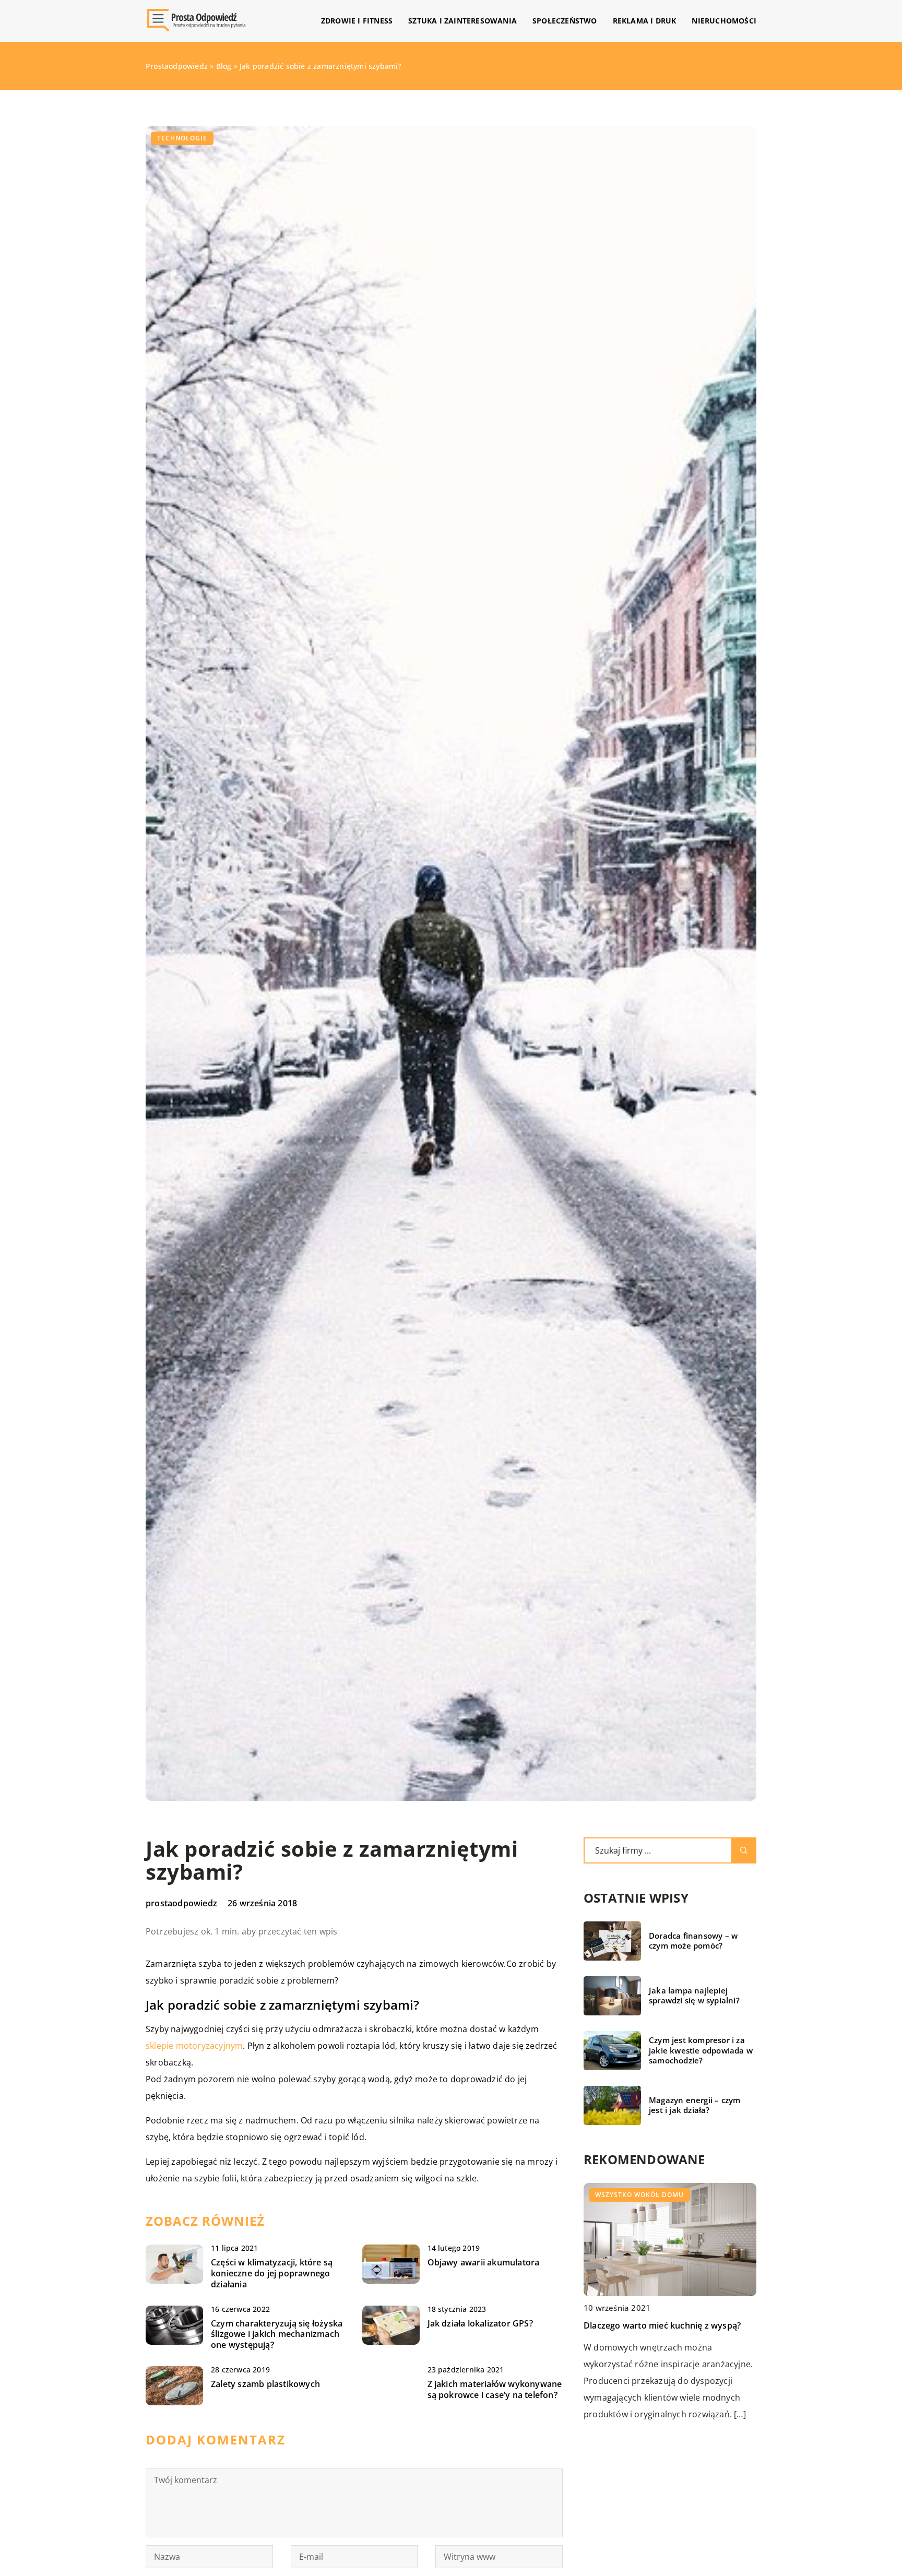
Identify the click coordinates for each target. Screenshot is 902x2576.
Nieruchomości (724, 21)
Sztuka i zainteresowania (462, 21)
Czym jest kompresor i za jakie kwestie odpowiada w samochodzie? (701, 2050)
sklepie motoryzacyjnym (194, 2046)
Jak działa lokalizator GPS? (480, 2324)
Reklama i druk (645, 21)
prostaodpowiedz (181, 1903)
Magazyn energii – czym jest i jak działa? (695, 2105)
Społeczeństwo (565, 21)
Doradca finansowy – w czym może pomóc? (693, 1941)
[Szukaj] (744, 1850)
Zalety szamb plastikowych (265, 2384)
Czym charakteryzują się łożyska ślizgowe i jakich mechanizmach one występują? (277, 2334)
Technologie (182, 138)
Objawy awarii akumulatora (484, 2263)
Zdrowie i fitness (357, 21)
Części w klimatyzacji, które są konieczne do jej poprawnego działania (272, 2273)
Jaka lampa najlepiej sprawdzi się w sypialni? (694, 1996)
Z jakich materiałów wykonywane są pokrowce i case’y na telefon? (495, 2390)
